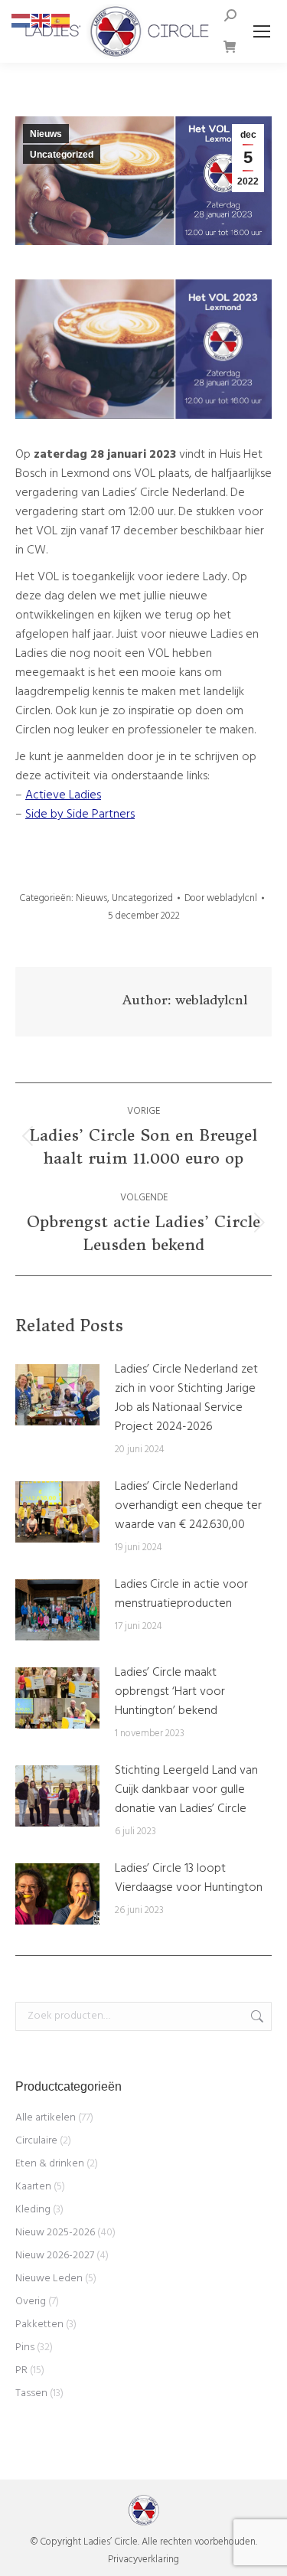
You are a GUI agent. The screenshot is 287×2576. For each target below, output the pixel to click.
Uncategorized (62, 155)
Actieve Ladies (63, 795)
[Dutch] (21, 21)
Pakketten (39, 2325)
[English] (41, 21)
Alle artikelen (46, 2118)
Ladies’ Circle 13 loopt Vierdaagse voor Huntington (189, 1879)
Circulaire (36, 2141)
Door (221, 898)
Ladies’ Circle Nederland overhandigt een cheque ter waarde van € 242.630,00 (188, 1506)
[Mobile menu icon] (262, 31)
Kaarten (33, 2187)
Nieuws (46, 134)
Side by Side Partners (80, 815)
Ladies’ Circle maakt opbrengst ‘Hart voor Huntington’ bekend (170, 1692)
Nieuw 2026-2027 (55, 2256)
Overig (31, 2302)
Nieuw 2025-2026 (55, 2233)
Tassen (31, 2393)
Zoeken (256, 2016)
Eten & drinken (50, 2164)
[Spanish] (61, 21)
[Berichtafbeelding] (57, 1395)
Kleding (33, 2210)
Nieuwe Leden (49, 2279)
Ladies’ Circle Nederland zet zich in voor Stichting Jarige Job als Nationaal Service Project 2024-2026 (186, 1399)
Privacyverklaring (143, 2560)
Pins (25, 2347)
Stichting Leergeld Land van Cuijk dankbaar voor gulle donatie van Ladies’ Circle (186, 1790)
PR (21, 2370)
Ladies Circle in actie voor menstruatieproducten (181, 1595)
